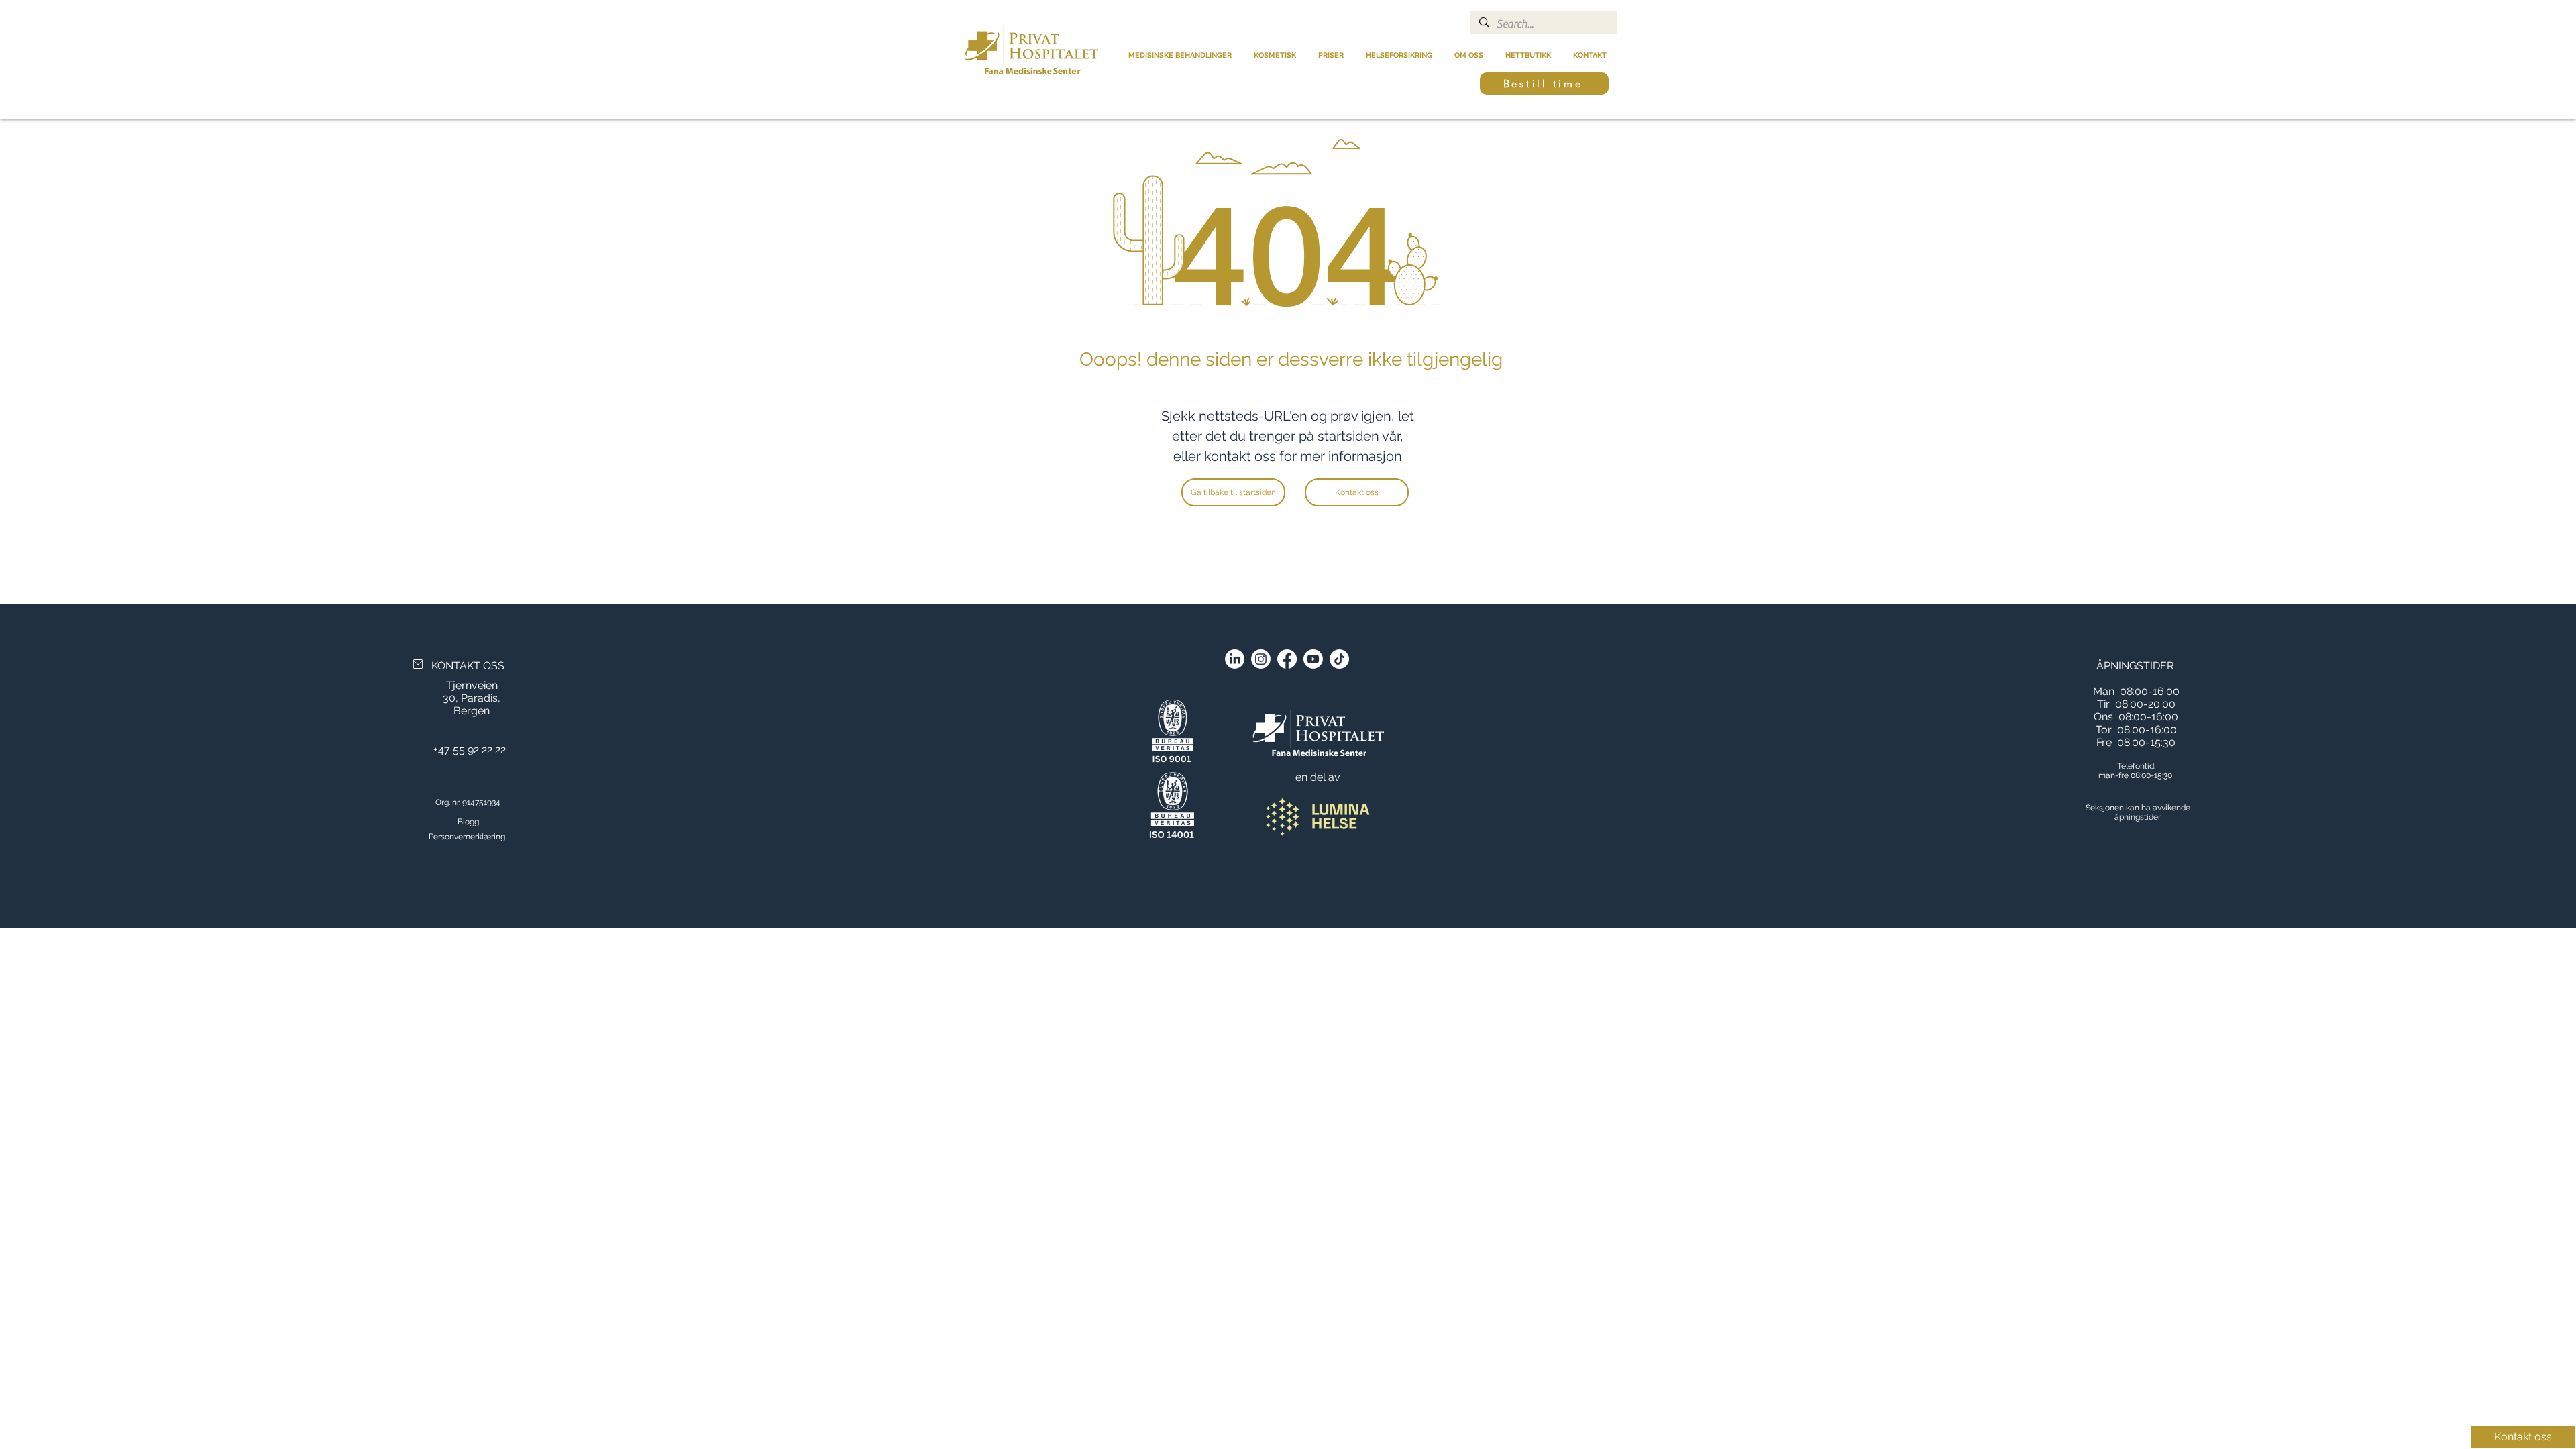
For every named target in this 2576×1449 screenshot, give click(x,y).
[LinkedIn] (1235, 659)
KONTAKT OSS (468, 666)
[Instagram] (1261, 659)
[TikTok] (1339, 659)
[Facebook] (1287, 659)
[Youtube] (1313, 659)
